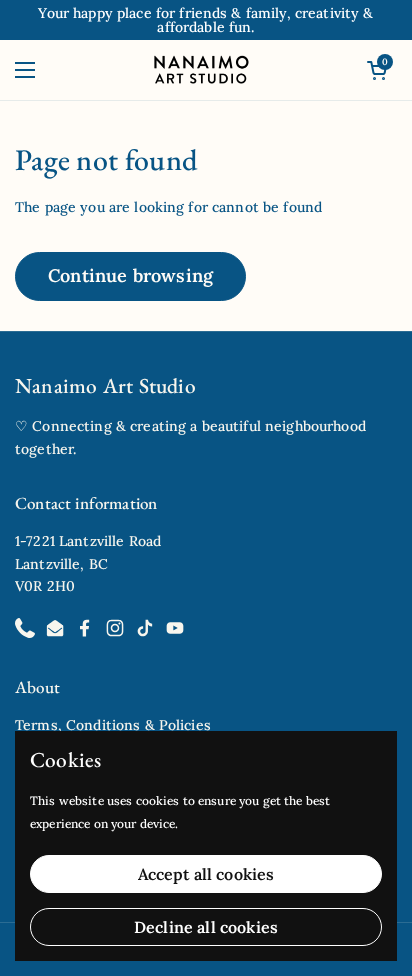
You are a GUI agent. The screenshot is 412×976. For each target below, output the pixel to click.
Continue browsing (130, 275)
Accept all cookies (206, 874)
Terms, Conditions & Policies (113, 725)
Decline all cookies (206, 927)
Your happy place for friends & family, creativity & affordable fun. (205, 20)
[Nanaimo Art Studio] (201, 70)
